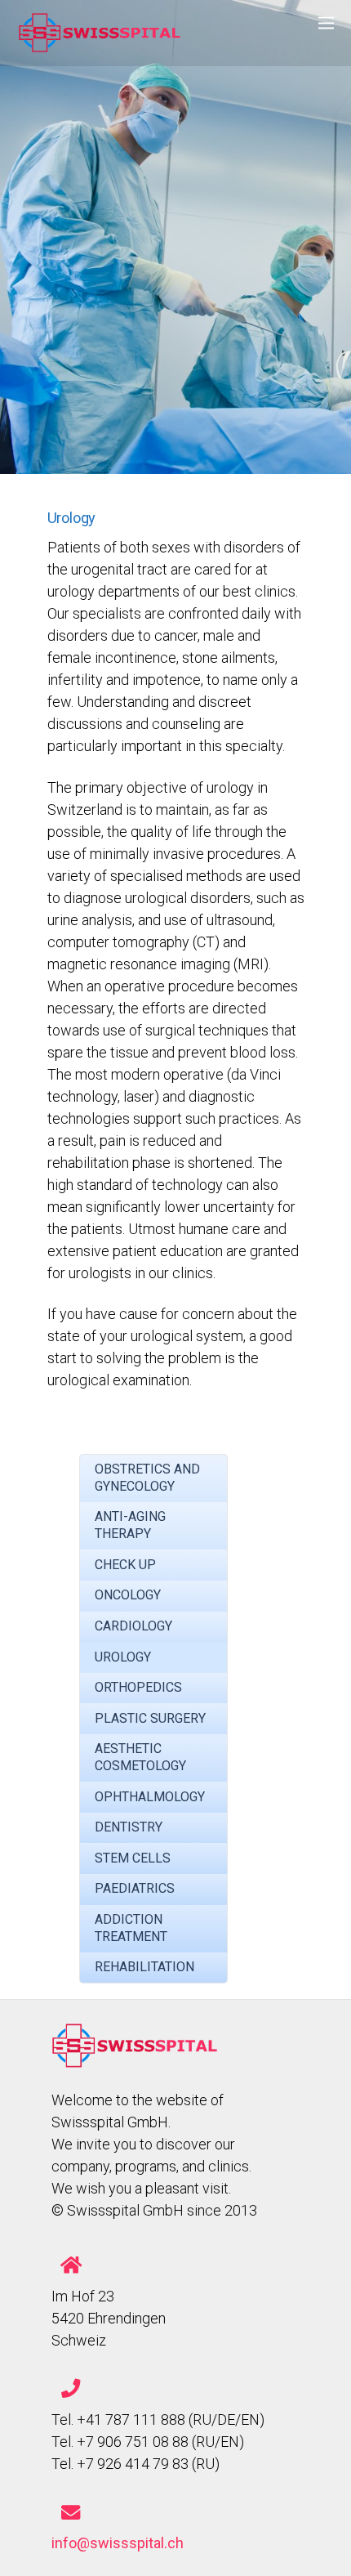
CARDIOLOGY (133, 1626)
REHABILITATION (144, 1967)
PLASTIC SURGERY (150, 1718)
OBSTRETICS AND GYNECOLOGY (147, 1478)
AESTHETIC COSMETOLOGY (140, 1757)
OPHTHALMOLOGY (150, 1797)
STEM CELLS (133, 1858)
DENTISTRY (129, 1827)
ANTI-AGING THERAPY (130, 1525)
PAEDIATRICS (135, 1888)
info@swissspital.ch (118, 2543)
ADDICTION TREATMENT (131, 1928)
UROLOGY (123, 1657)
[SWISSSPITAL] (100, 45)
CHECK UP (125, 1565)
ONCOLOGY (128, 1595)
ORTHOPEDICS (138, 1687)
